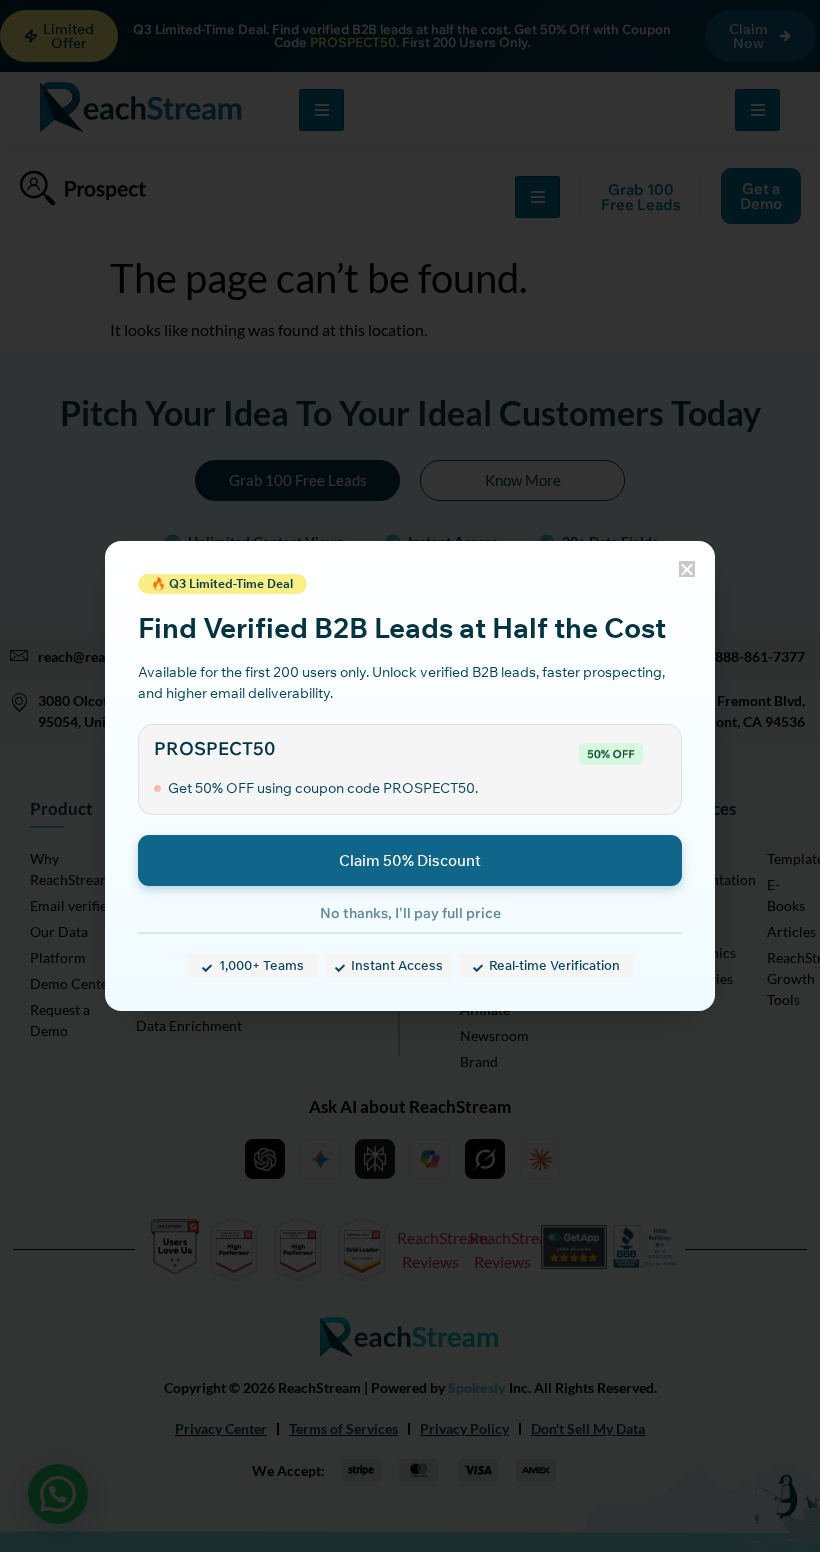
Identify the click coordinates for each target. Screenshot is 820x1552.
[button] (687, 569)
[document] (410, 776)
